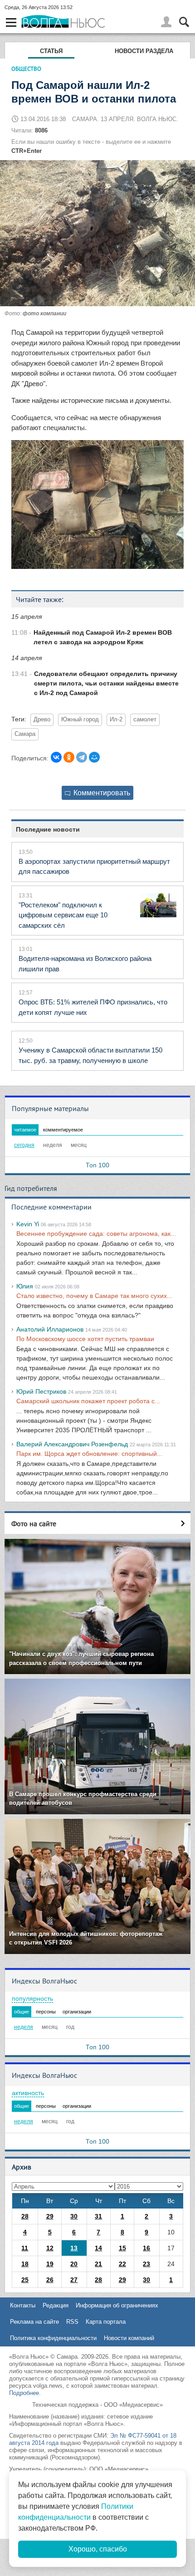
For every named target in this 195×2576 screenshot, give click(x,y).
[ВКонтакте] (56, 757)
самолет (145, 720)
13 (74, 2248)
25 (25, 2280)
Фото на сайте (34, 1523)
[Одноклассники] (69, 757)
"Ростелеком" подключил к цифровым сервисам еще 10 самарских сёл (63, 915)
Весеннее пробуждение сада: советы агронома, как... (96, 1234)
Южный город (80, 720)
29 (50, 2216)
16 (146, 2248)
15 (122, 2248)
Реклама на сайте (34, 2322)
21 (98, 2264)
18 (25, 2264)
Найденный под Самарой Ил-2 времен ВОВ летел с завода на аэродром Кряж (103, 637)
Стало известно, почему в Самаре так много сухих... (94, 1296)
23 (146, 2264)
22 (122, 2264)
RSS (72, 2322)
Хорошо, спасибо (98, 2549)
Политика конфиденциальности (53, 2338)
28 (25, 2216)
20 (74, 2264)
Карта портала (106, 2322)
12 (50, 2248)
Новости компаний (129, 2338)
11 (25, 2248)
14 (98, 2248)
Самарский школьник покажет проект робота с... (88, 1401)
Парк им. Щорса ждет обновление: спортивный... (89, 1454)
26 (50, 2280)
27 (74, 2280)
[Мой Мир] (94, 757)
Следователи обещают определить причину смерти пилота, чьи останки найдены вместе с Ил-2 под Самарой (106, 683)
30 (74, 2216)
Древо (42, 720)
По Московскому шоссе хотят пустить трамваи (85, 1339)
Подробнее (24, 2393)
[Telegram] (82, 757)
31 (98, 2216)
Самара (25, 734)
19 (50, 2264)
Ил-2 (116, 720)
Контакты (23, 2305)
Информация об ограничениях (117, 2305)
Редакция (56, 2305)
